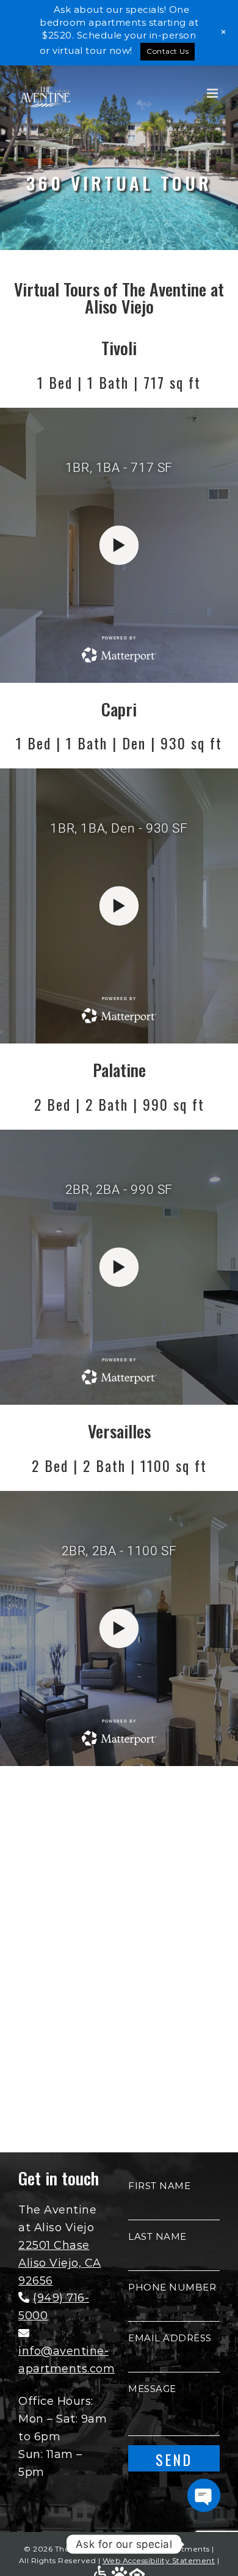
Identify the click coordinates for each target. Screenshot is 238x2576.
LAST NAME (157, 2236)
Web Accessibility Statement (159, 2560)
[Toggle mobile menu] (214, 93)
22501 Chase (54, 2245)
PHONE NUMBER (172, 2287)
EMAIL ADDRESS (170, 2338)
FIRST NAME (159, 2186)
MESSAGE (152, 2389)
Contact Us (168, 51)
